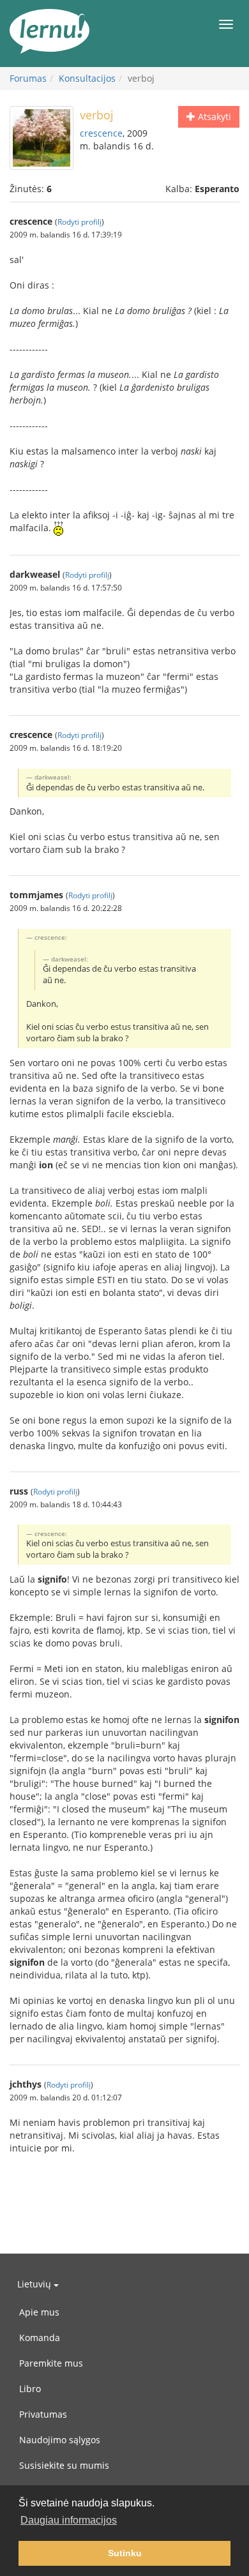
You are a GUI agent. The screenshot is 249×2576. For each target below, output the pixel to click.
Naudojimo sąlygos (60, 2440)
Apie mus (39, 2312)
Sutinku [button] (125, 2553)
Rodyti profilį (79, 222)
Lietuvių (35, 2284)
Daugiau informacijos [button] (69, 2520)
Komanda (40, 2338)
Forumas (28, 78)
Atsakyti (213, 117)
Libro (30, 2389)
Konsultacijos (87, 78)
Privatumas (43, 2414)
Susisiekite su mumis (64, 2465)
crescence (101, 133)
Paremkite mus (51, 2363)
